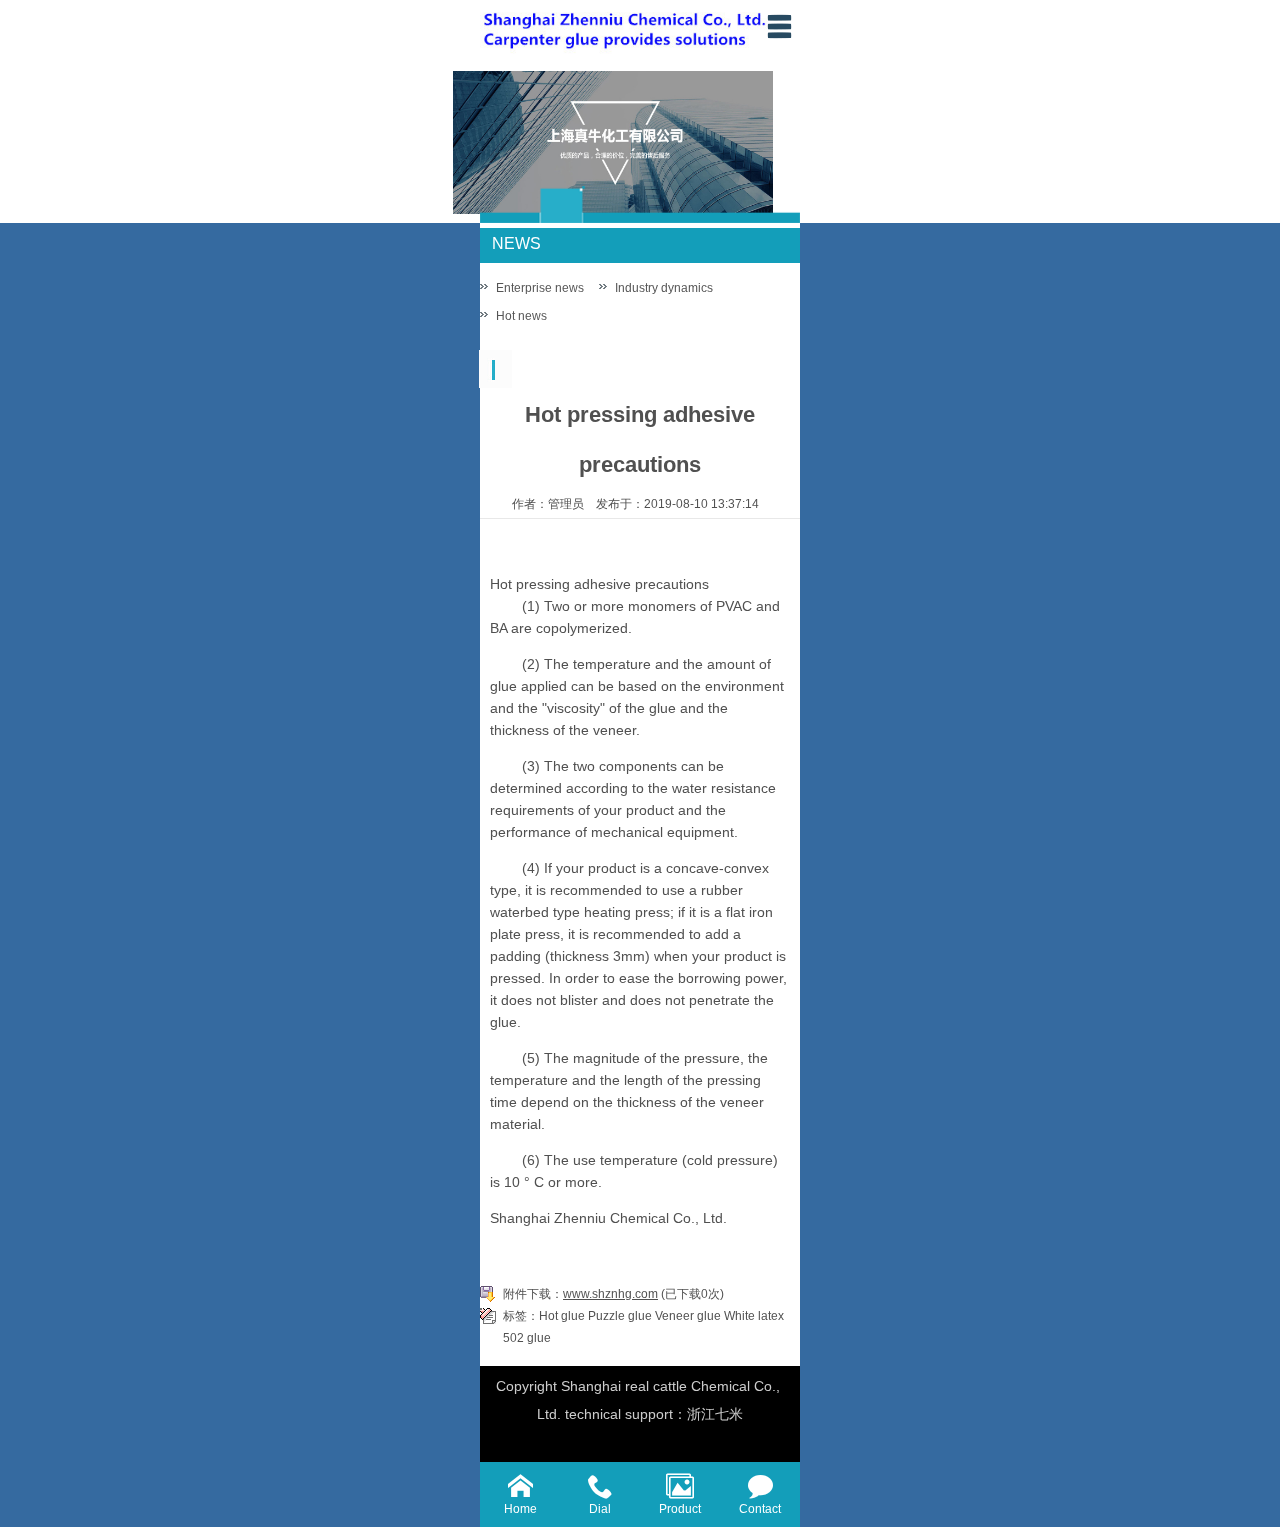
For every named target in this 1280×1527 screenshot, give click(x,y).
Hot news (521, 316)
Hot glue (562, 1316)
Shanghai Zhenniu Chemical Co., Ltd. (608, 1218)
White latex (754, 1316)
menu (779, 26)
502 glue (527, 1338)
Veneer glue (688, 1316)
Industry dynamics (664, 288)
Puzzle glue (620, 1316)
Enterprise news (540, 288)
